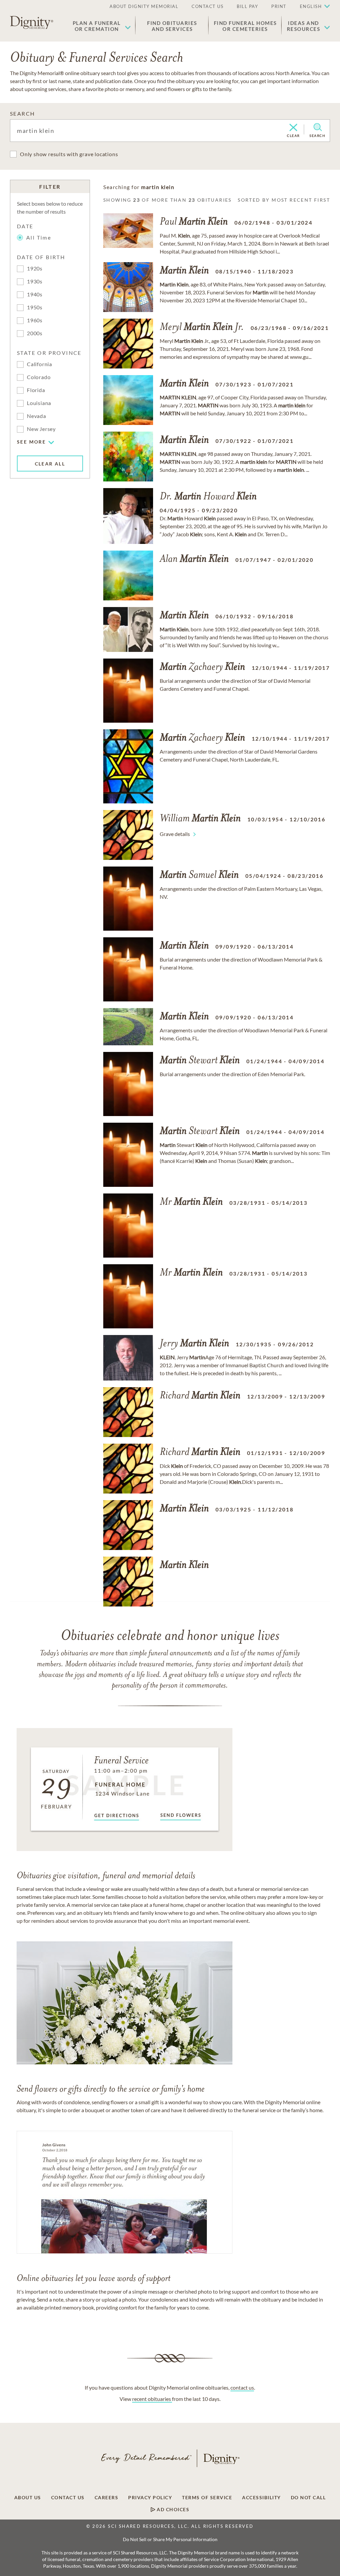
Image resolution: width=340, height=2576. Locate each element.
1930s (35, 281)
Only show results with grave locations (69, 154)
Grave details (175, 834)
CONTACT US (208, 6)
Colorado (39, 377)
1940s (35, 294)
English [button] (311, 6)
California (40, 364)
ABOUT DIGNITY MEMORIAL (144, 6)
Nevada (37, 416)
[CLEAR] (293, 128)
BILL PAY (247, 6)
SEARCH (22, 113)
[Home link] (32, 23)
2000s (35, 333)
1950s (35, 307)
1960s (35, 320)
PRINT (279, 6)
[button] (102, 26)
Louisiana (39, 403)
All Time (39, 237)
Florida (36, 390)
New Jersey (41, 429)
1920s (35, 268)
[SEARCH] (318, 127)
